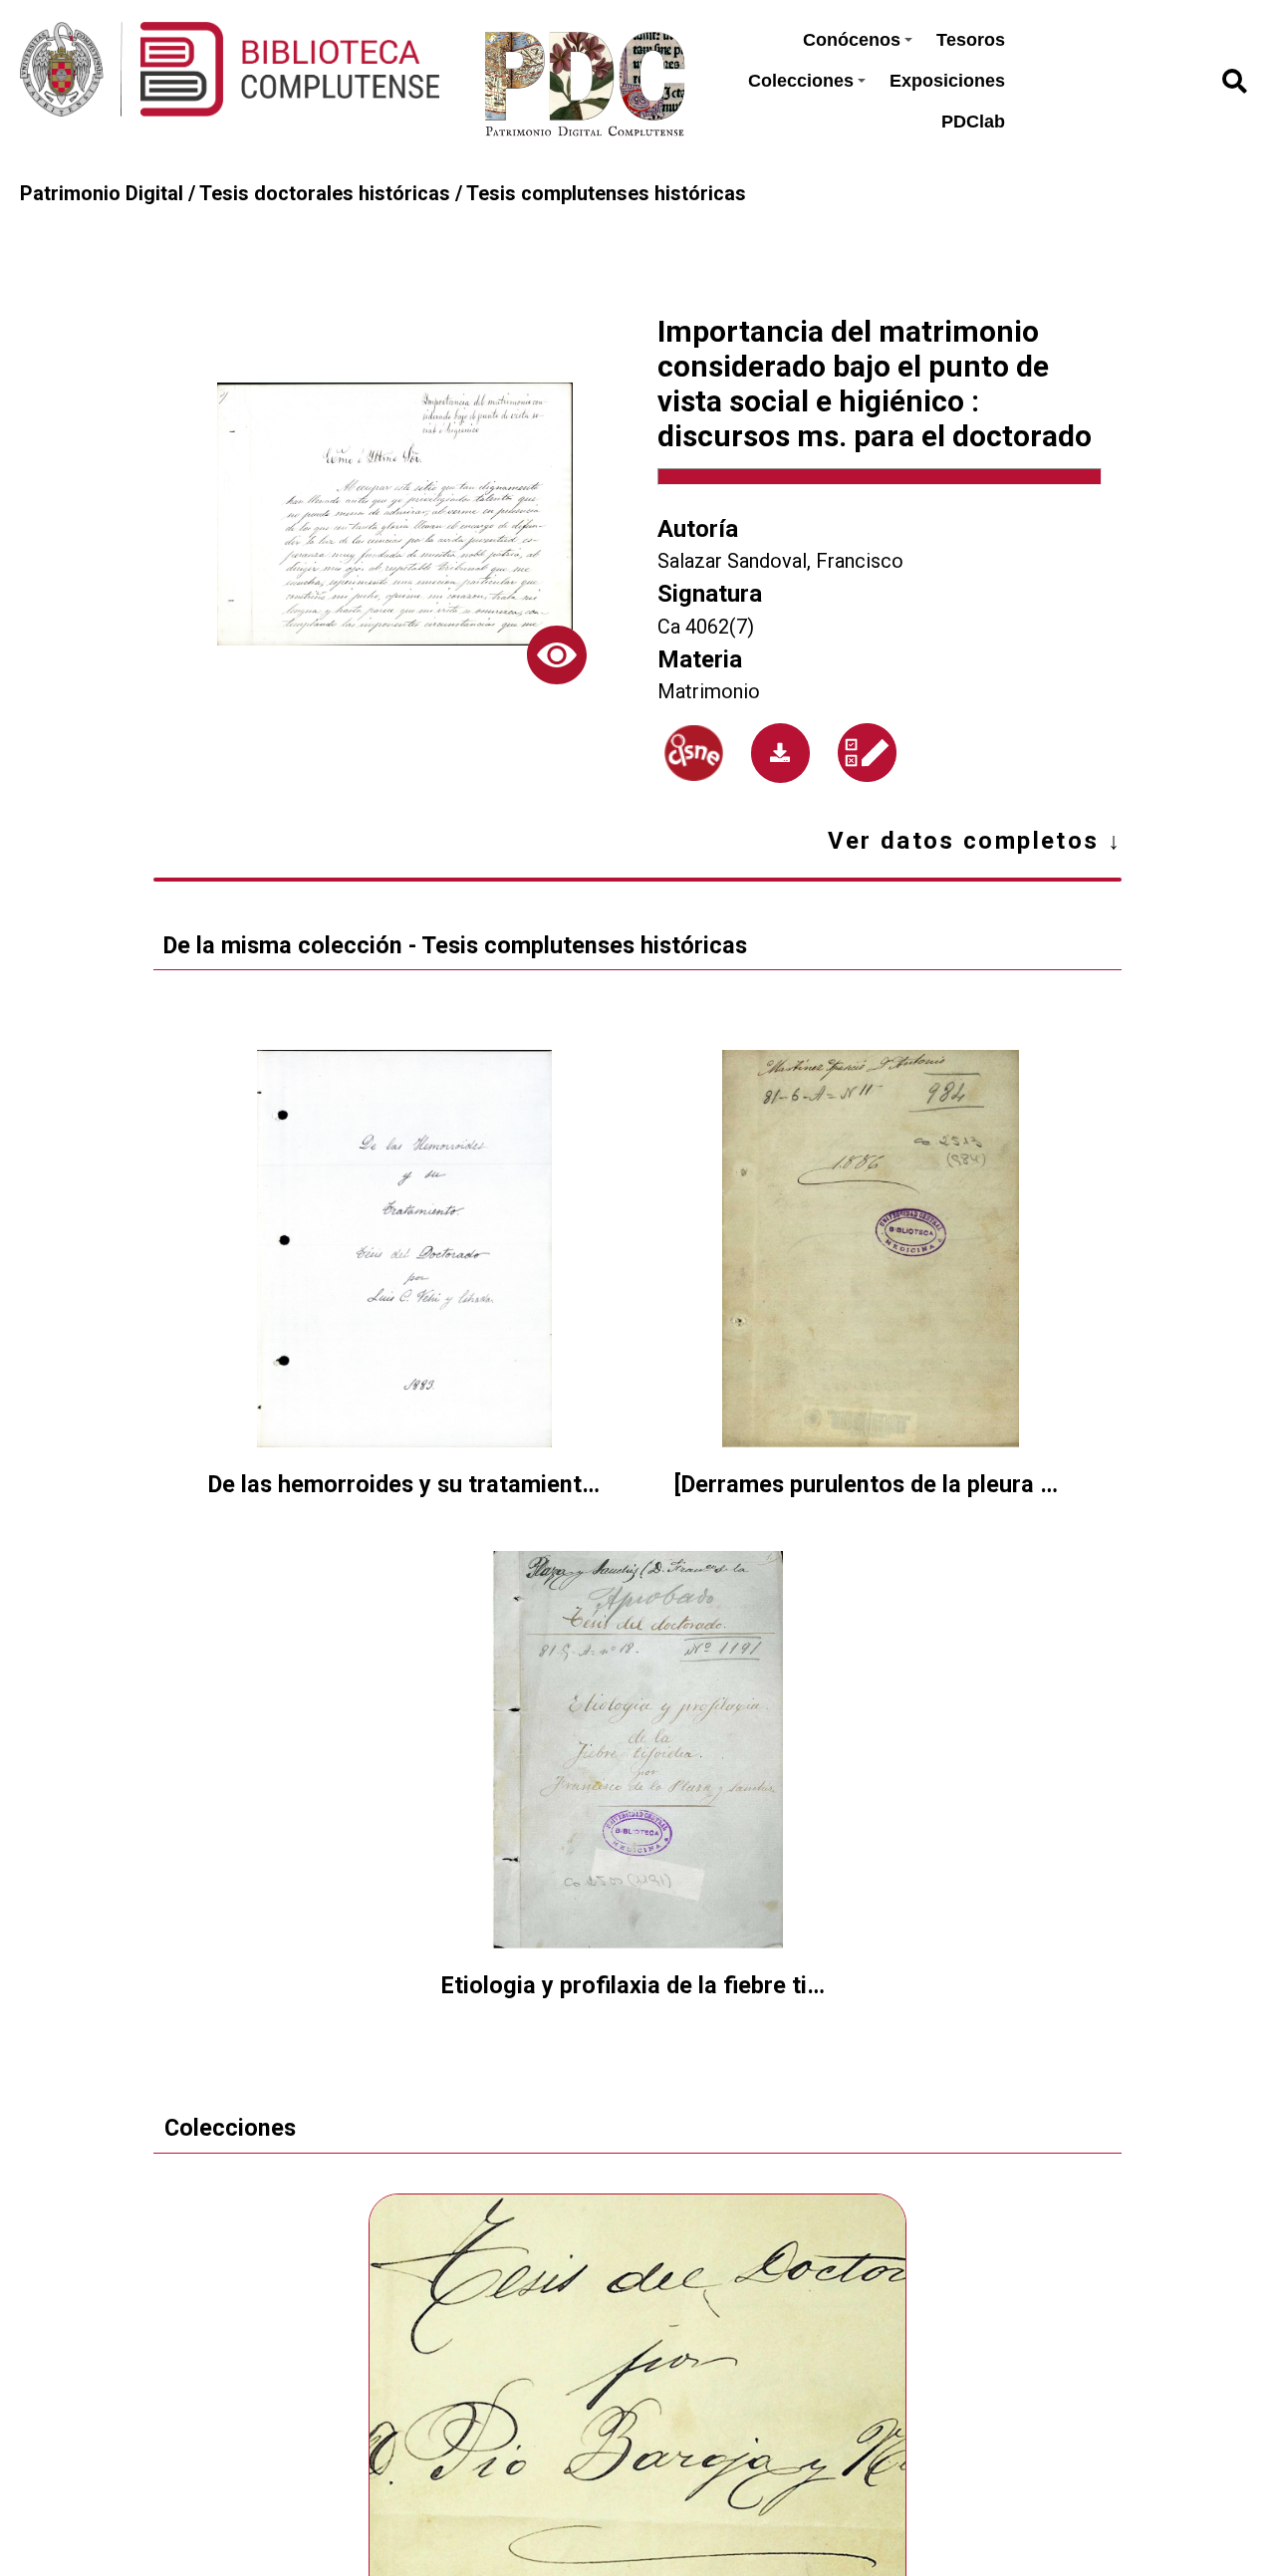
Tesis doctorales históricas (325, 194)
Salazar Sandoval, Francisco (780, 561)
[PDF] (781, 753)
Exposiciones (947, 81)
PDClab (973, 122)
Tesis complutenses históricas (606, 194)
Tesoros (971, 40)
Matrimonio (709, 692)
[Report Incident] (867, 753)
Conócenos (852, 40)
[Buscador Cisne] (694, 753)
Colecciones (801, 81)
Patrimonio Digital (102, 194)
